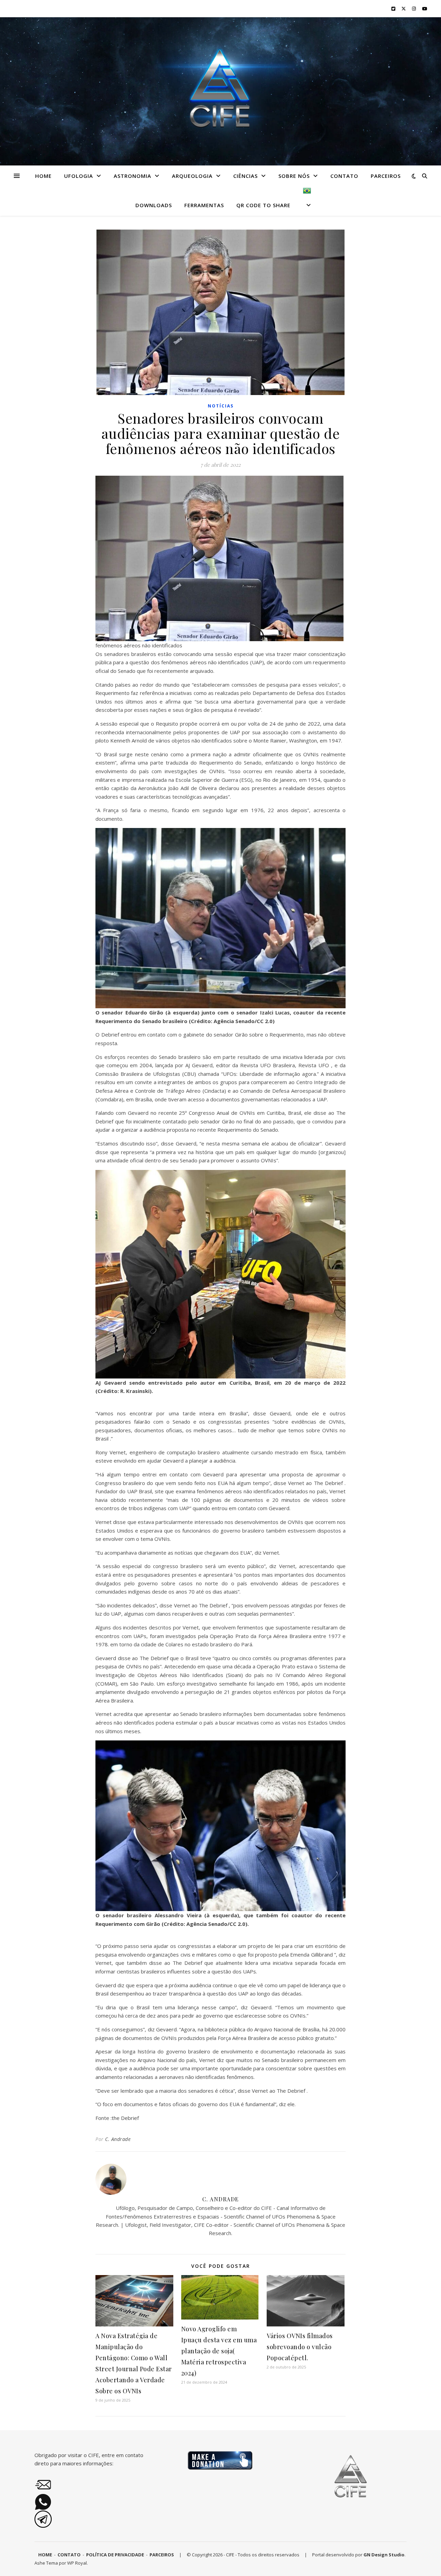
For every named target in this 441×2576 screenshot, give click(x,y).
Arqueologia (192, 176)
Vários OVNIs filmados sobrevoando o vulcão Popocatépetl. (300, 2347)
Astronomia (132, 176)
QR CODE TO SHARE (263, 205)
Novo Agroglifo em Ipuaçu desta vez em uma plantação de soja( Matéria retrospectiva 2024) (219, 2351)
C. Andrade (118, 2139)
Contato (344, 176)
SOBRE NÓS (294, 176)
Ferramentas (204, 205)
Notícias (221, 406)
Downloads (154, 205)
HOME (43, 176)
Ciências (245, 176)
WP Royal (77, 2563)
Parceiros (386, 176)
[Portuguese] (304, 201)
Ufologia (79, 176)
